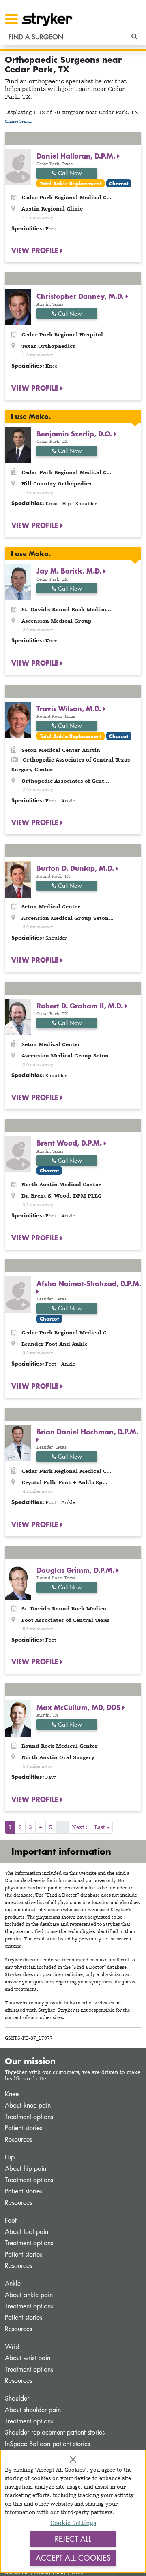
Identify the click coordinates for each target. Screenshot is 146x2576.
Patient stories (24, 2128)
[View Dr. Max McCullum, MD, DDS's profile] (18, 1718)
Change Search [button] (18, 121)
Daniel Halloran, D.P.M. (77, 156)
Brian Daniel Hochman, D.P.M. (87, 1432)
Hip (10, 2157)
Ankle (13, 2284)
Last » (102, 1827)
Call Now (69, 173)
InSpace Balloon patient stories (47, 2444)
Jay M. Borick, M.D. (70, 571)
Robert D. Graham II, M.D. (81, 1006)
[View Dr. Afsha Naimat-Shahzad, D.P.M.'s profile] (18, 1294)
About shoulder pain (33, 2410)
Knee (12, 2094)
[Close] (73, 2459)
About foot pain (27, 2232)
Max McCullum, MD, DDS (79, 1707)
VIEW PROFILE (36, 250)
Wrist (12, 2347)
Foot (11, 2220)
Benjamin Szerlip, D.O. (75, 434)
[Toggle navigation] (12, 19)
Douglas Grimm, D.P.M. (76, 1570)
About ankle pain (29, 2295)
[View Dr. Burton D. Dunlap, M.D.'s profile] (18, 879)
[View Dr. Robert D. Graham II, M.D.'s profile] (18, 1016)
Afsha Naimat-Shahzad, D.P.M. (89, 1283)
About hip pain (26, 2169)
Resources (18, 2139)
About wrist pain (28, 2358)
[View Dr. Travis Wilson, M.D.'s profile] (18, 719)
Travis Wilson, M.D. (70, 708)
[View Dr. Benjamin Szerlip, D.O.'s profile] (18, 444)
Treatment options (29, 2117)
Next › (80, 1827)
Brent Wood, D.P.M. (70, 1143)
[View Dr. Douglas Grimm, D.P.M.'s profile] (18, 1580)
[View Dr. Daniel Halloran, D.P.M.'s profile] (18, 167)
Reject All (73, 2539)
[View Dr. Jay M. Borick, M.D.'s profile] (18, 582)
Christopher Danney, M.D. (81, 296)
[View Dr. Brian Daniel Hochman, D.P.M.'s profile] (18, 1442)
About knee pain (28, 2105)
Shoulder (17, 2398)
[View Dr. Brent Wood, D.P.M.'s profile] (18, 1154)
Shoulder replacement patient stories (55, 2432)
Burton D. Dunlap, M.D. (76, 868)
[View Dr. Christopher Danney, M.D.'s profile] (18, 307)
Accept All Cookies (73, 2558)
